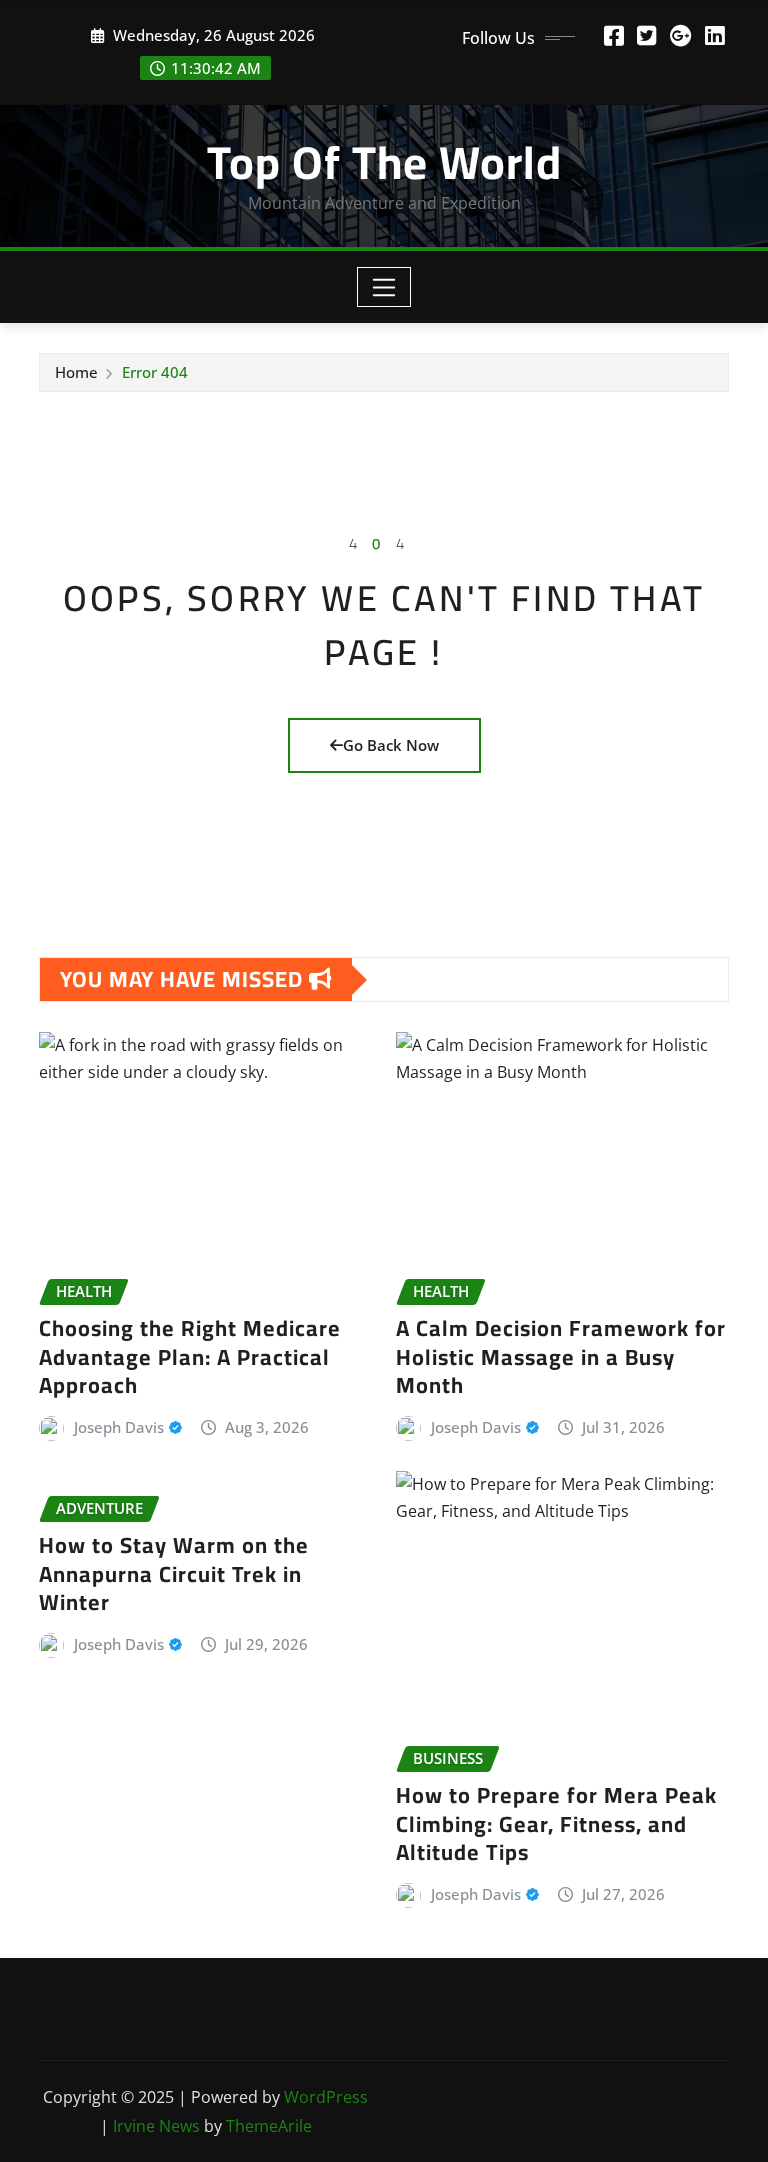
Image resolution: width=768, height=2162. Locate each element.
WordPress (326, 2097)
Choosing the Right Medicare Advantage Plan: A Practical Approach (190, 1356)
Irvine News (156, 2126)
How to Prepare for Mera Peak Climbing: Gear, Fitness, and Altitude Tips (556, 1823)
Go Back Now (391, 745)
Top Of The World (384, 162)
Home (76, 372)
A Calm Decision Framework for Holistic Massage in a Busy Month (561, 1356)
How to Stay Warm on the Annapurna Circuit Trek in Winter (174, 1573)
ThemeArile (269, 2126)
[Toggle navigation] (384, 287)
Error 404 (155, 372)
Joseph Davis (119, 1427)
